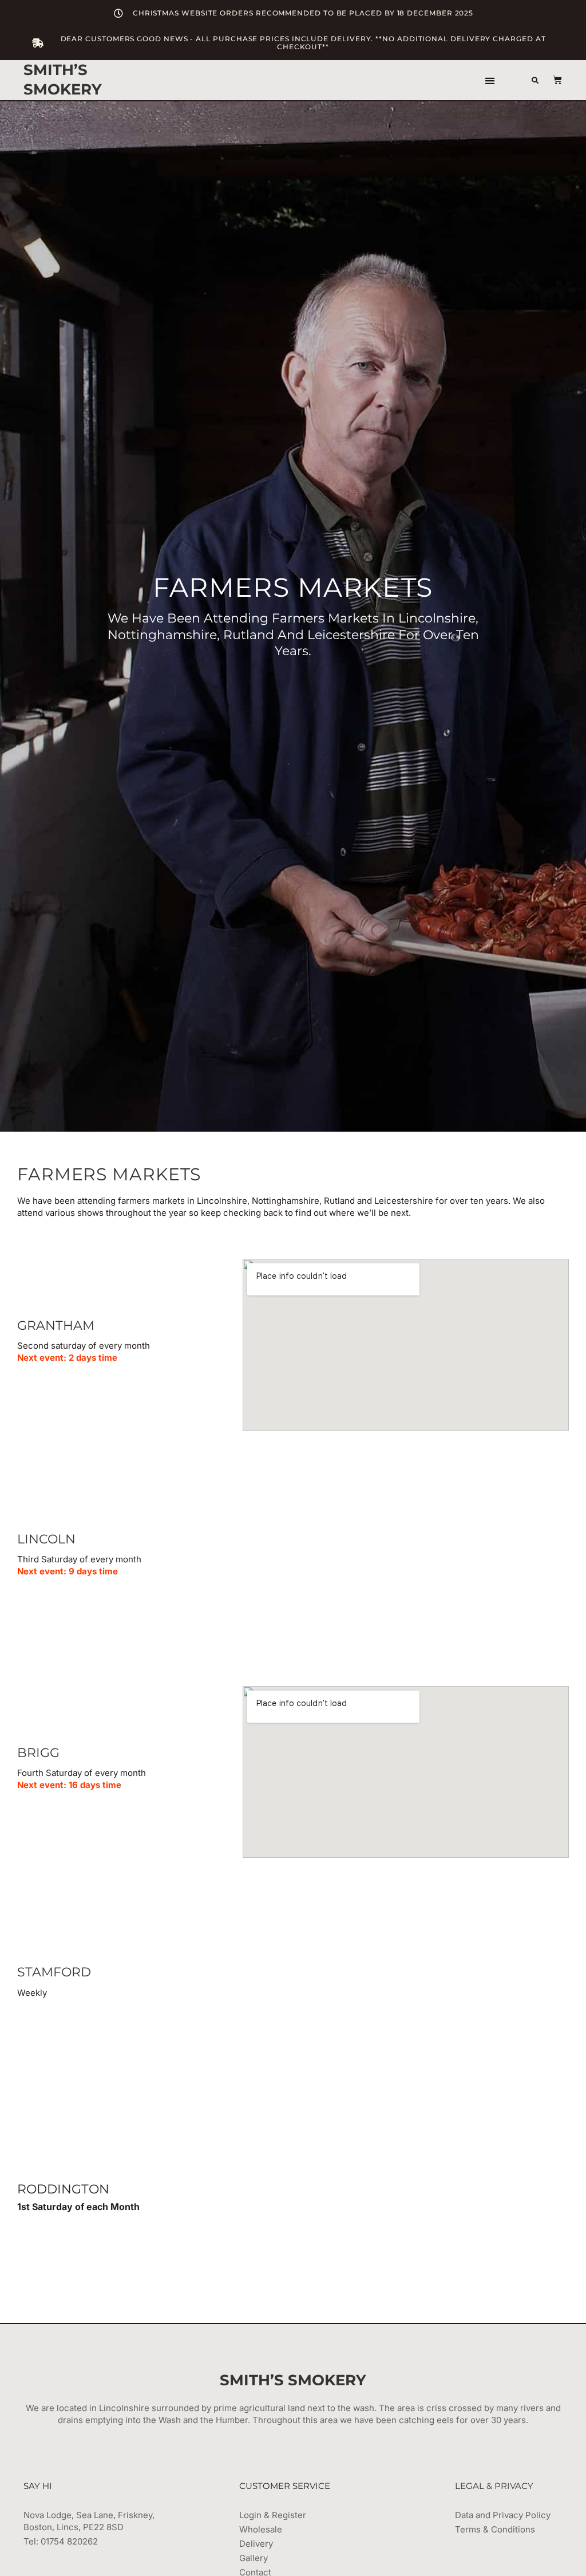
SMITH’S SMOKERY (63, 80)
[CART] (552, 80)
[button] (490, 80)
